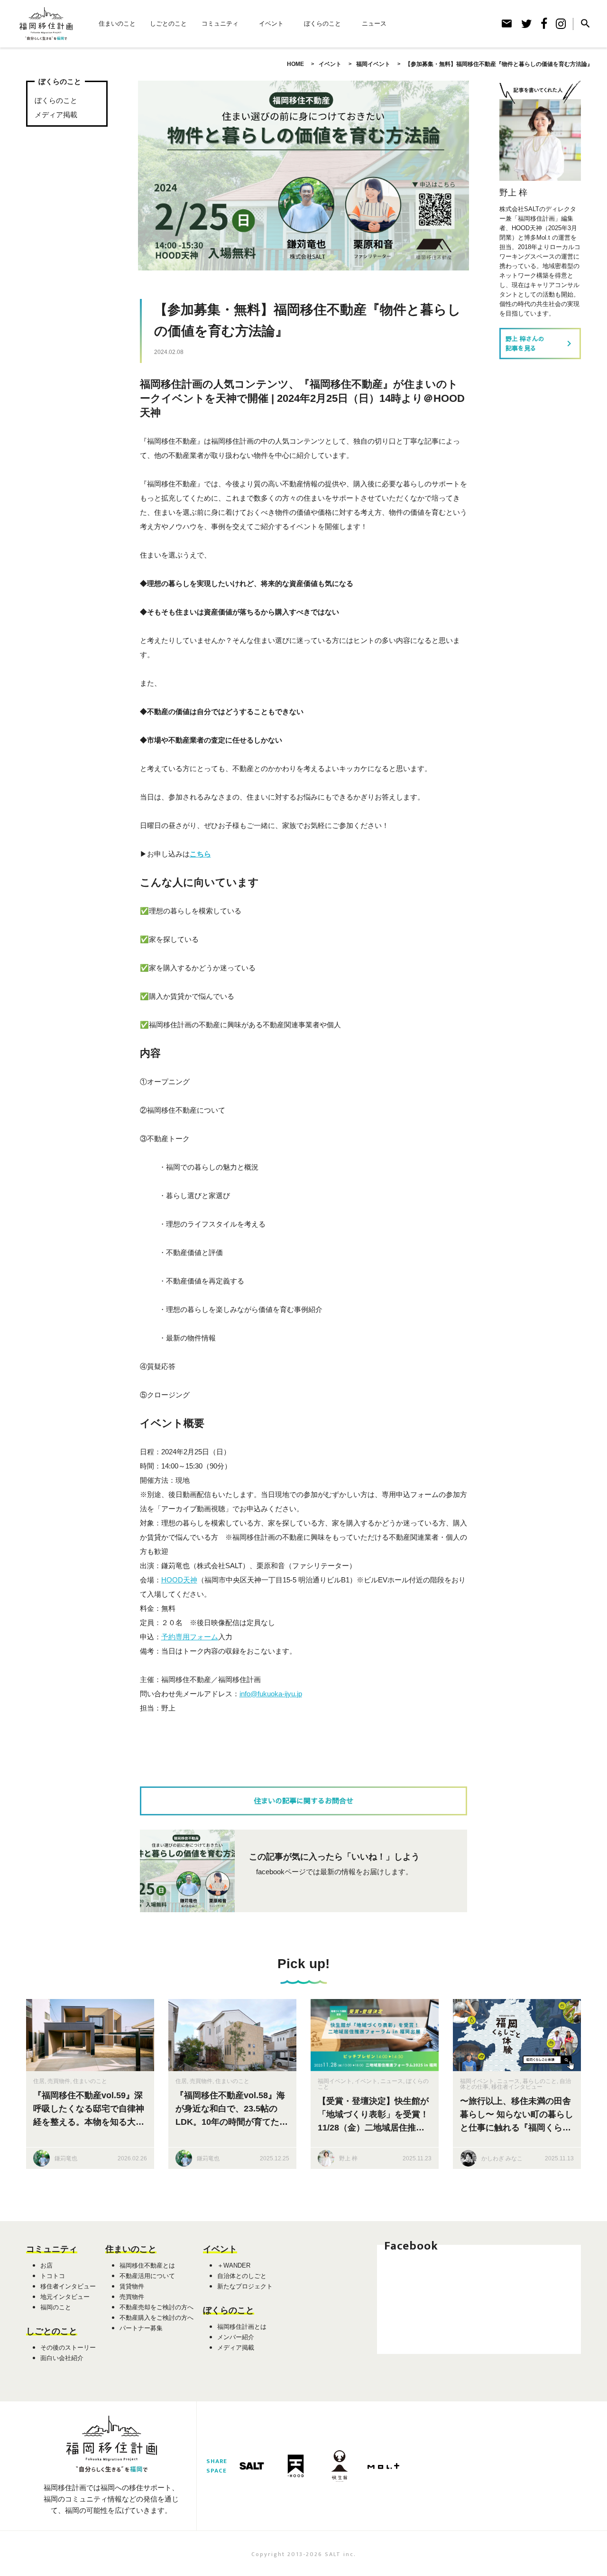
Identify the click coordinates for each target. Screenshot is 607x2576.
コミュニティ (220, 23)
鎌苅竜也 (66, 2158)
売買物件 (59, 2081)
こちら (200, 854)
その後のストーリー (68, 2348)
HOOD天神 (179, 1580)
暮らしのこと (540, 2081)
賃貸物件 (132, 2286)
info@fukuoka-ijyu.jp (271, 1694)
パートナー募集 (141, 2328)
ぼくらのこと (322, 23)
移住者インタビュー (517, 2087)
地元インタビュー (65, 2297)
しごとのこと (168, 23)
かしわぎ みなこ (502, 2158)
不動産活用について (147, 2276)
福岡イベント (335, 2081)
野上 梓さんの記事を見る (540, 343)
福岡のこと (56, 2307)
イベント (271, 23)
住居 (39, 2081)
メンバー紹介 (236, 2337)
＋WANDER (234, 2265)
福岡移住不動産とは (147, 2265)
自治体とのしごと (242, 2276)
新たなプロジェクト (245, 2286)
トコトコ (53, 2276)
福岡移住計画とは (242, 2327)
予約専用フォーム (190, 1637)
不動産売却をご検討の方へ (156, 2307)
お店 (46, 2265)
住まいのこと (117, 23)
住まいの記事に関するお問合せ (303, 1801)
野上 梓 (348, 2158)
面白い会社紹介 (62, 2358)
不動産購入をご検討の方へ (156, 2318)
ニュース (374, 23)
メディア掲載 (56, 115)
